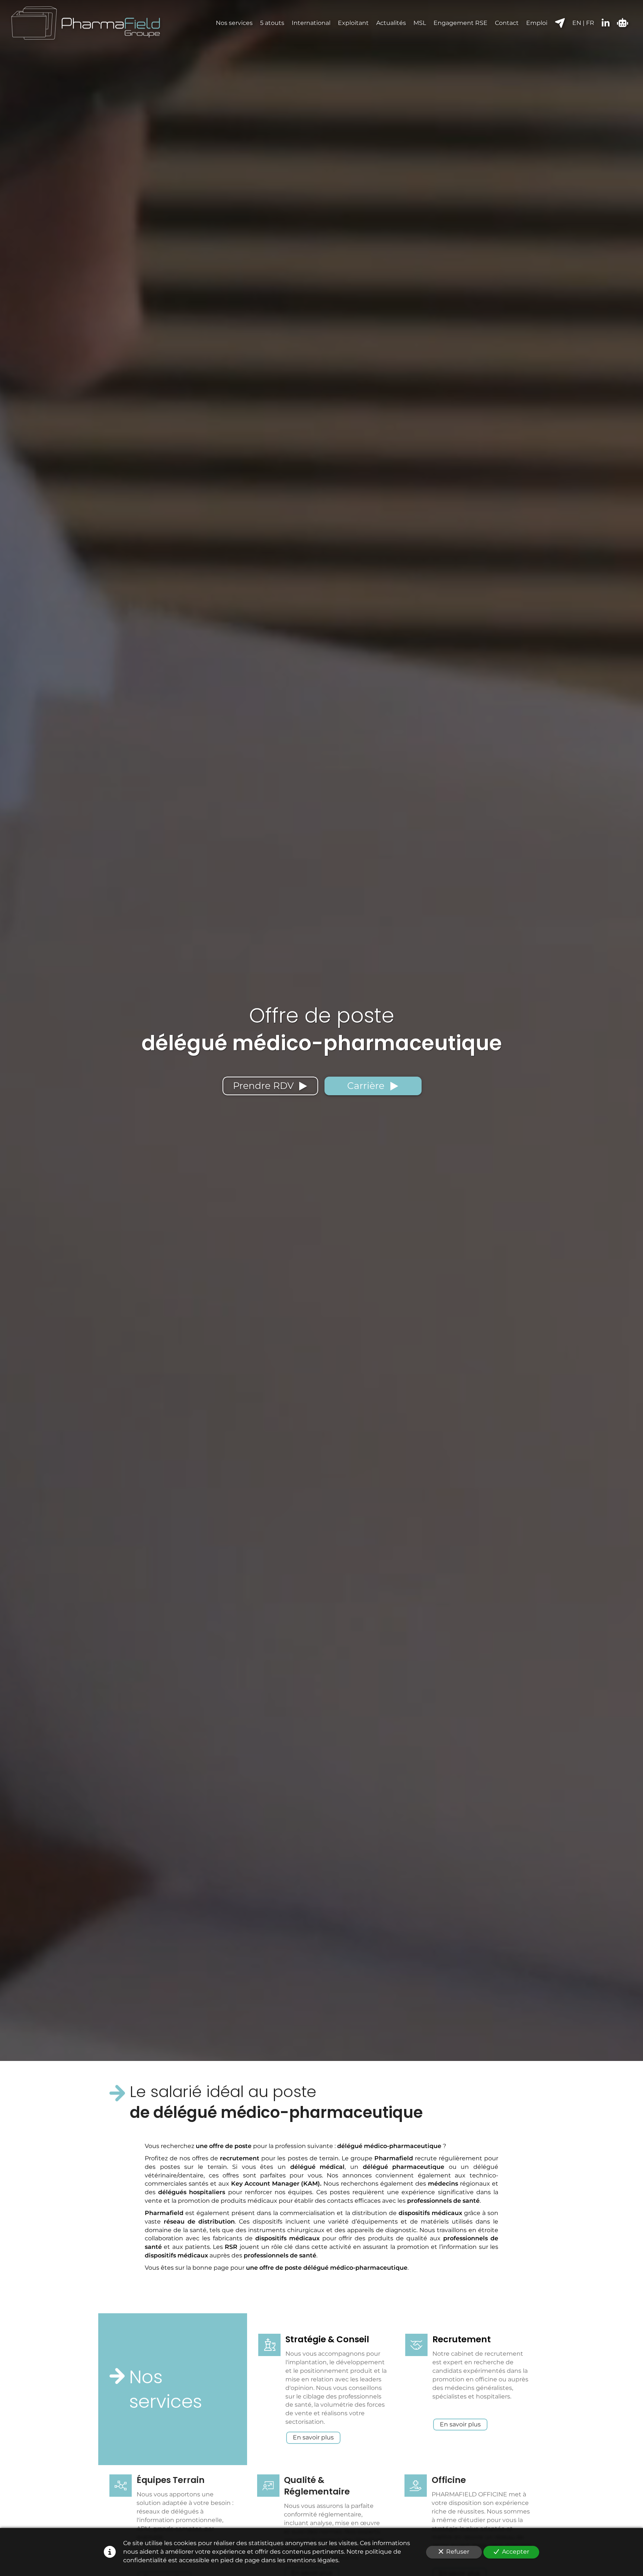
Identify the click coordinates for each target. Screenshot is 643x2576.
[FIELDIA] (623, 23)
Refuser (458, 2552)
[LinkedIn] (606, 23)
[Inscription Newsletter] (560, 23)
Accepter (516, 2552)
